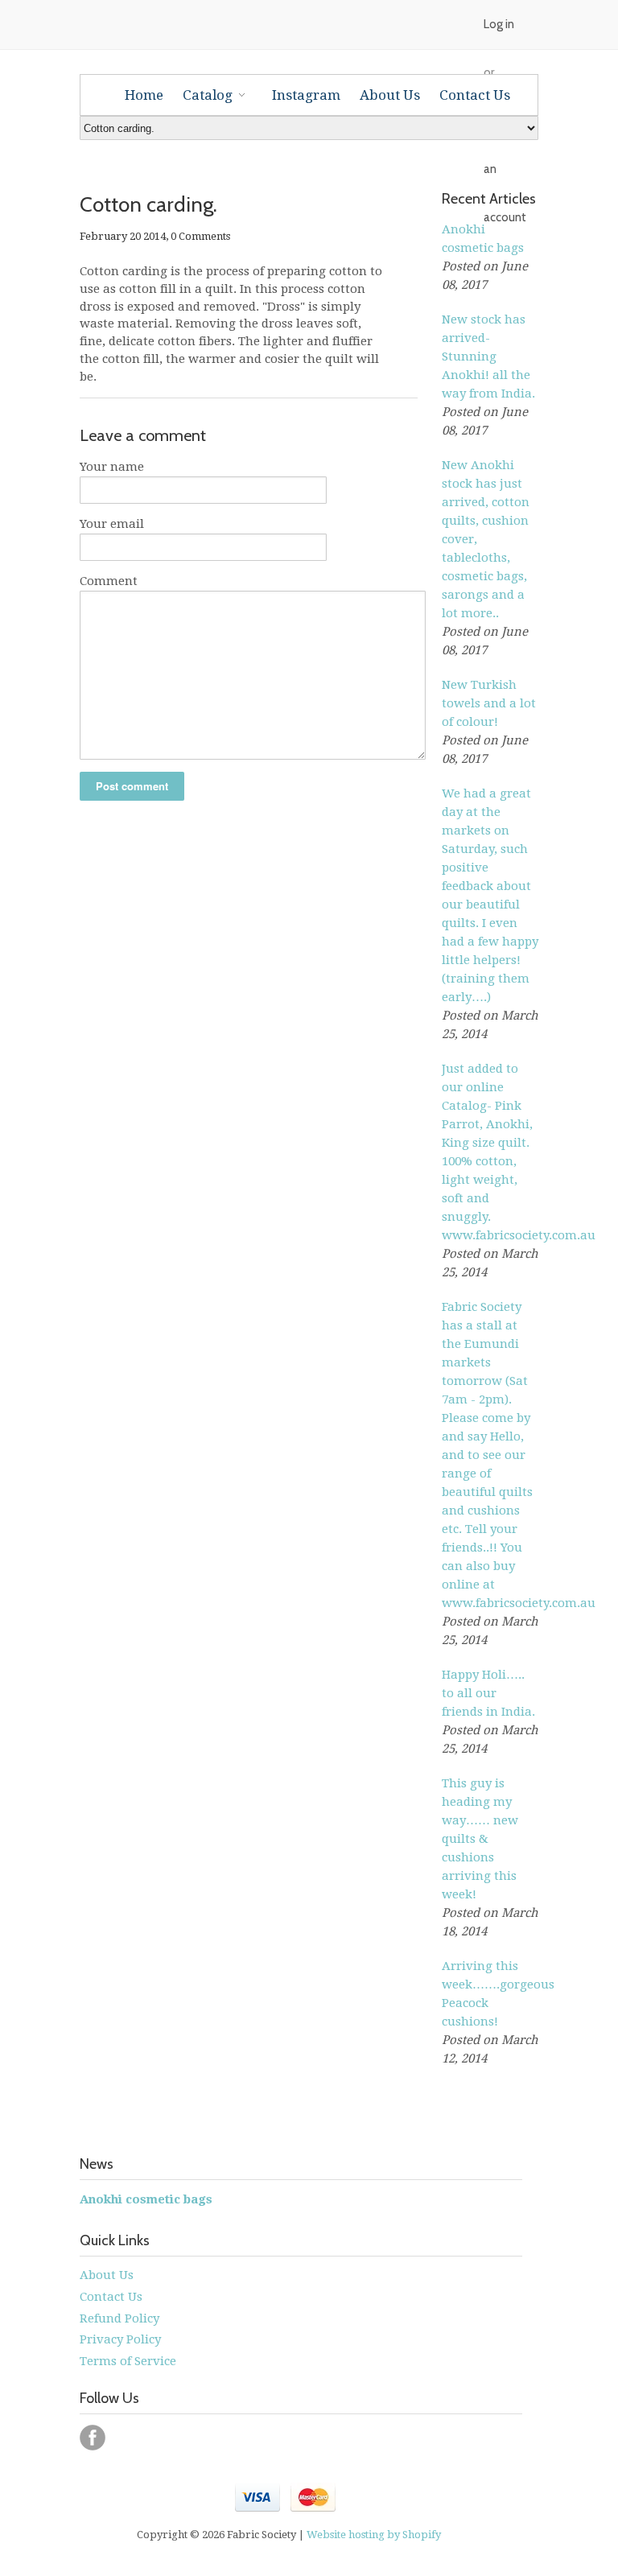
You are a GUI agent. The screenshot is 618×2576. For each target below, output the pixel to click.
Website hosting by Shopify (374, 2535)
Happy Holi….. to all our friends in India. (488, 1693)
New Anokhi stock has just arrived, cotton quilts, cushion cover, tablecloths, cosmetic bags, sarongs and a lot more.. (486, 539)
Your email (112, 524)
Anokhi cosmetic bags (483, 239)
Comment (109, 581)
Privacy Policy (120, 2339)
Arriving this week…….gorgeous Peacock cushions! (490, 1994)
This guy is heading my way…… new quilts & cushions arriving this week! (480, 1839)
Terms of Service (128, 2361)
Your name (112, 467)
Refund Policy (119, 2318)
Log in (499, 24)
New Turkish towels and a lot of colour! (489, 703)
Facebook (93, 2438)
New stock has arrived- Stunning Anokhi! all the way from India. (488, 357)
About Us (107, 2275)
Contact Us (111, 2297)
